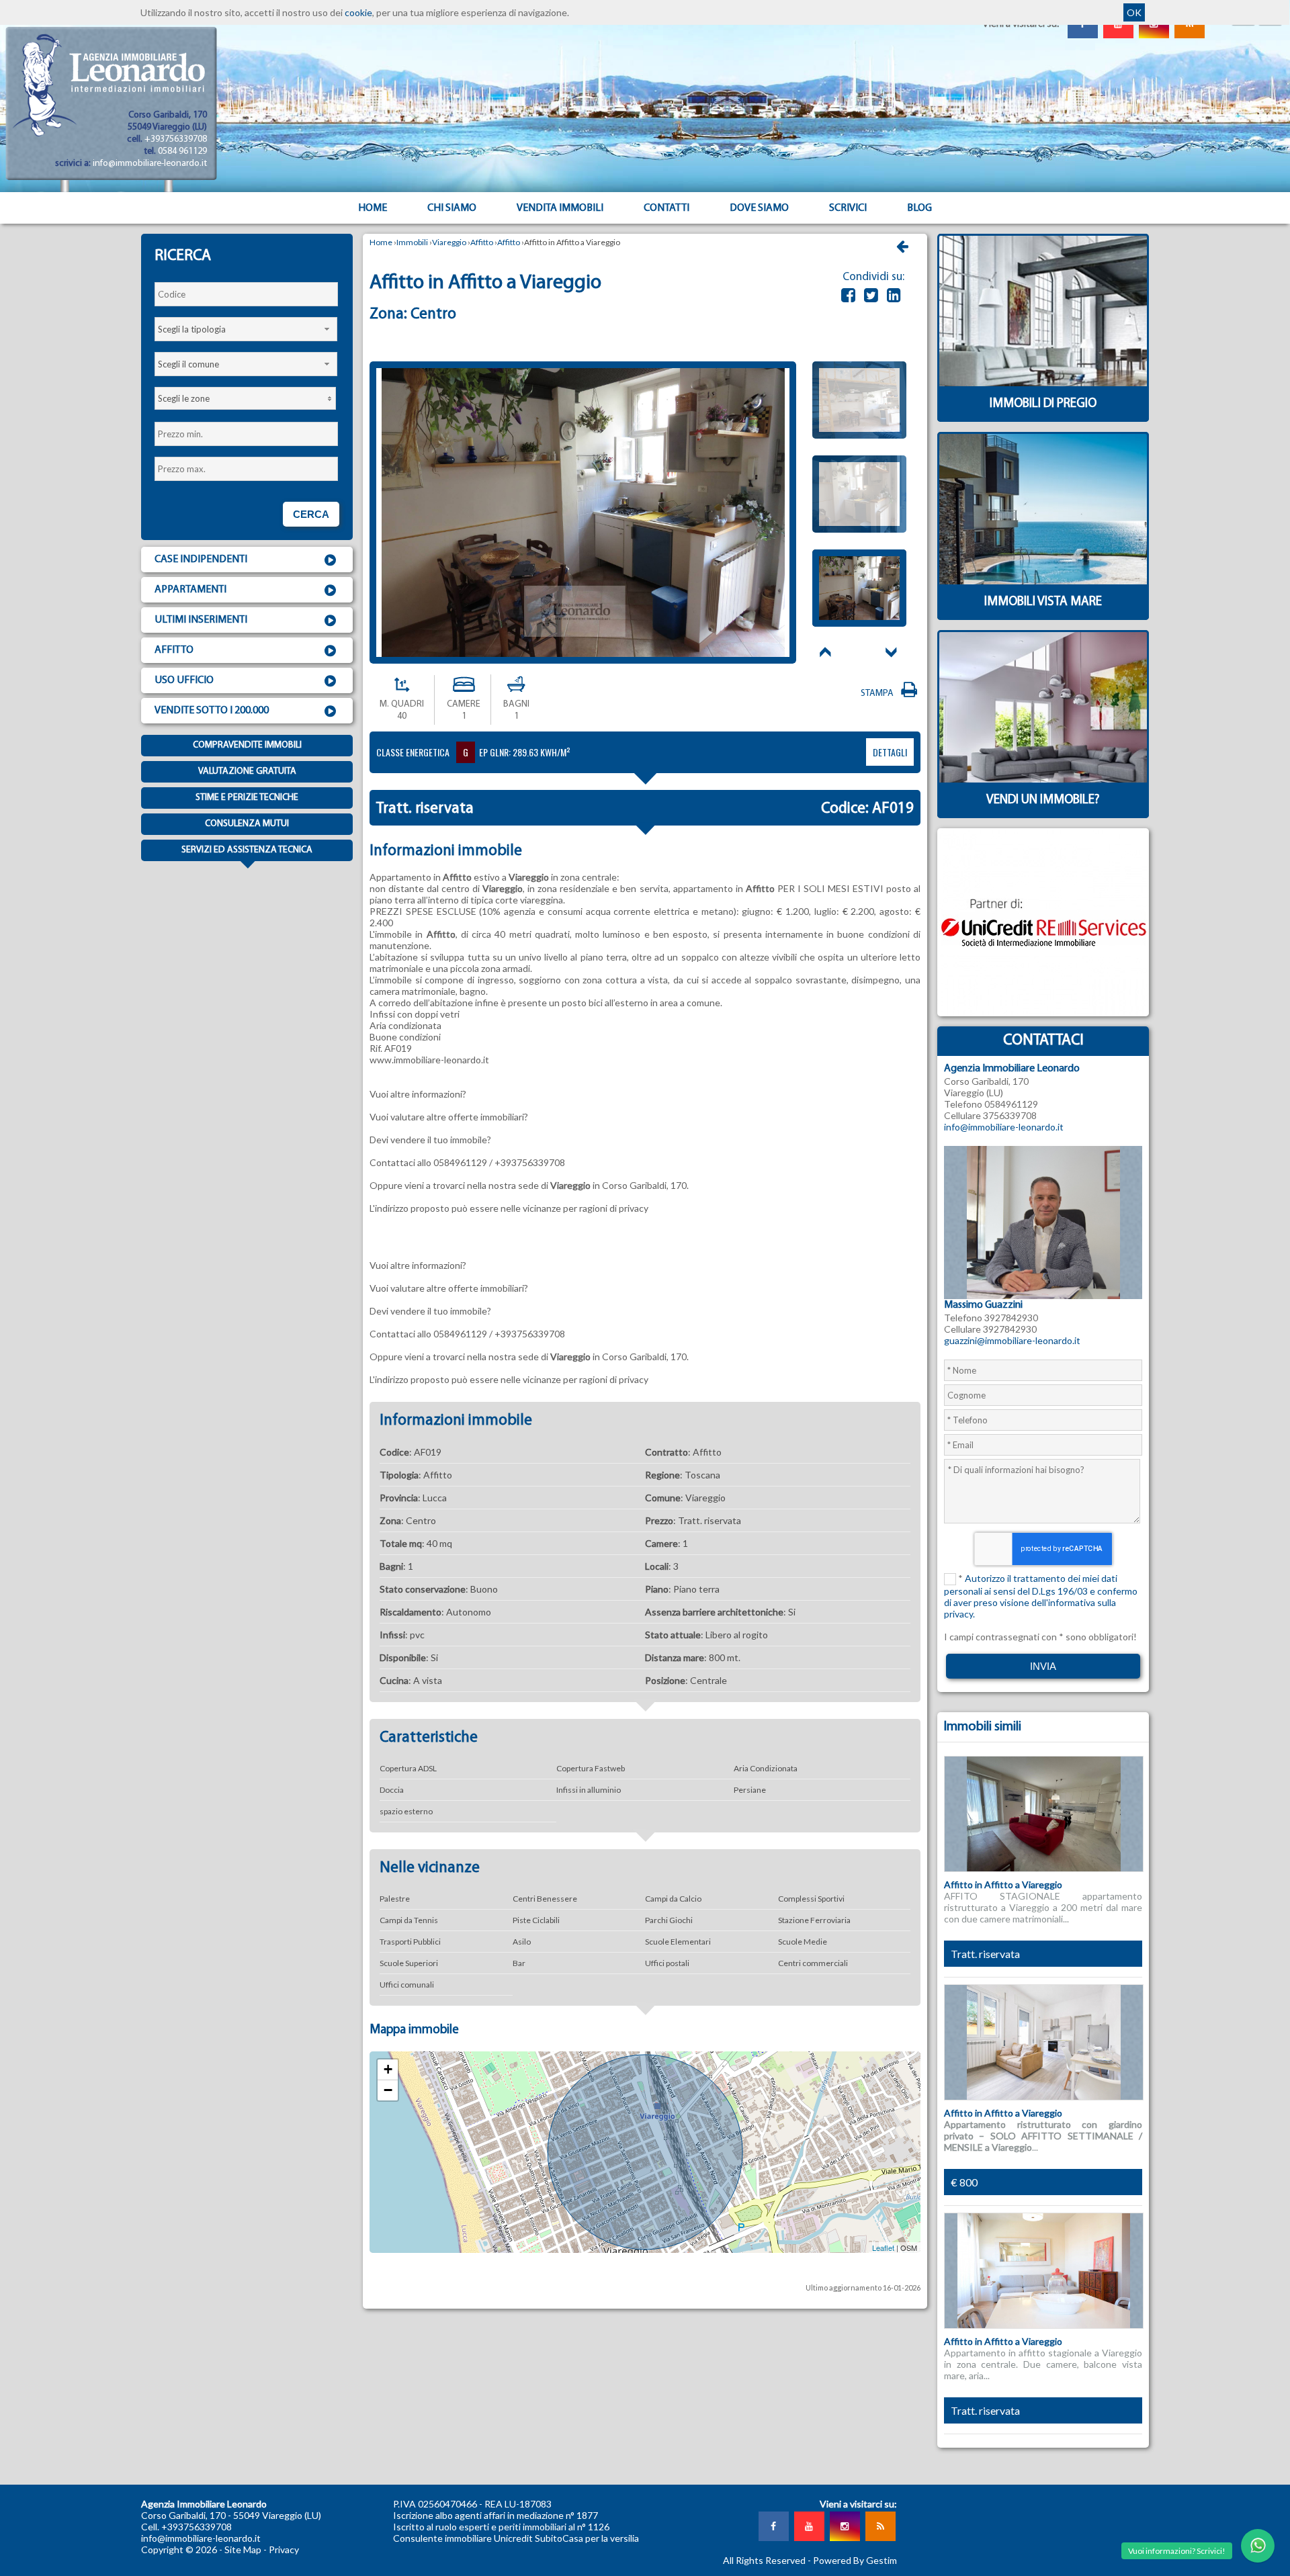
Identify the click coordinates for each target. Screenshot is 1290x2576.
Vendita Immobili (560, 208)
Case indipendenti (201, 560)
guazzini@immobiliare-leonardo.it (1012, 1340)
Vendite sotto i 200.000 (212, 711)
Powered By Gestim (855, 2560)
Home (373, 208)
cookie (358, 12)
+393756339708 (176, 139)
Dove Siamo (759, 208)
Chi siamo (452, 208)
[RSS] (880, 2526)
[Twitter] (871, 295)
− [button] (388, 2090)
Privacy (284, 2549)
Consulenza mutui (247, 824)
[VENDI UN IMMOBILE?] (1043, 814)
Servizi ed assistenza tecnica (247, 850)
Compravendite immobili (247, 745)
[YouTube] (809, 2526)
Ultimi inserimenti (201, 620)
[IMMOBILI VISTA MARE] (1043, 616)
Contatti (666, 208)
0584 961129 (182, 151)
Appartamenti (190, 590)
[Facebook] (848, 295)
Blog (919, 208)
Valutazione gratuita (247, 771)
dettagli (890, 752)
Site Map (243, 2549)
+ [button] (388, 2069)
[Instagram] (845, 2526)
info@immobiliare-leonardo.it (150, 164)
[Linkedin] (894, 295)
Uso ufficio (184, 680)
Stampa (879, 694)
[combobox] (246, 329)
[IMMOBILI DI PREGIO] (1043, 418)
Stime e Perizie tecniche (247, 798)
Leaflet (883, 2248)
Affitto (174, 650)
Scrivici (848, 208)
